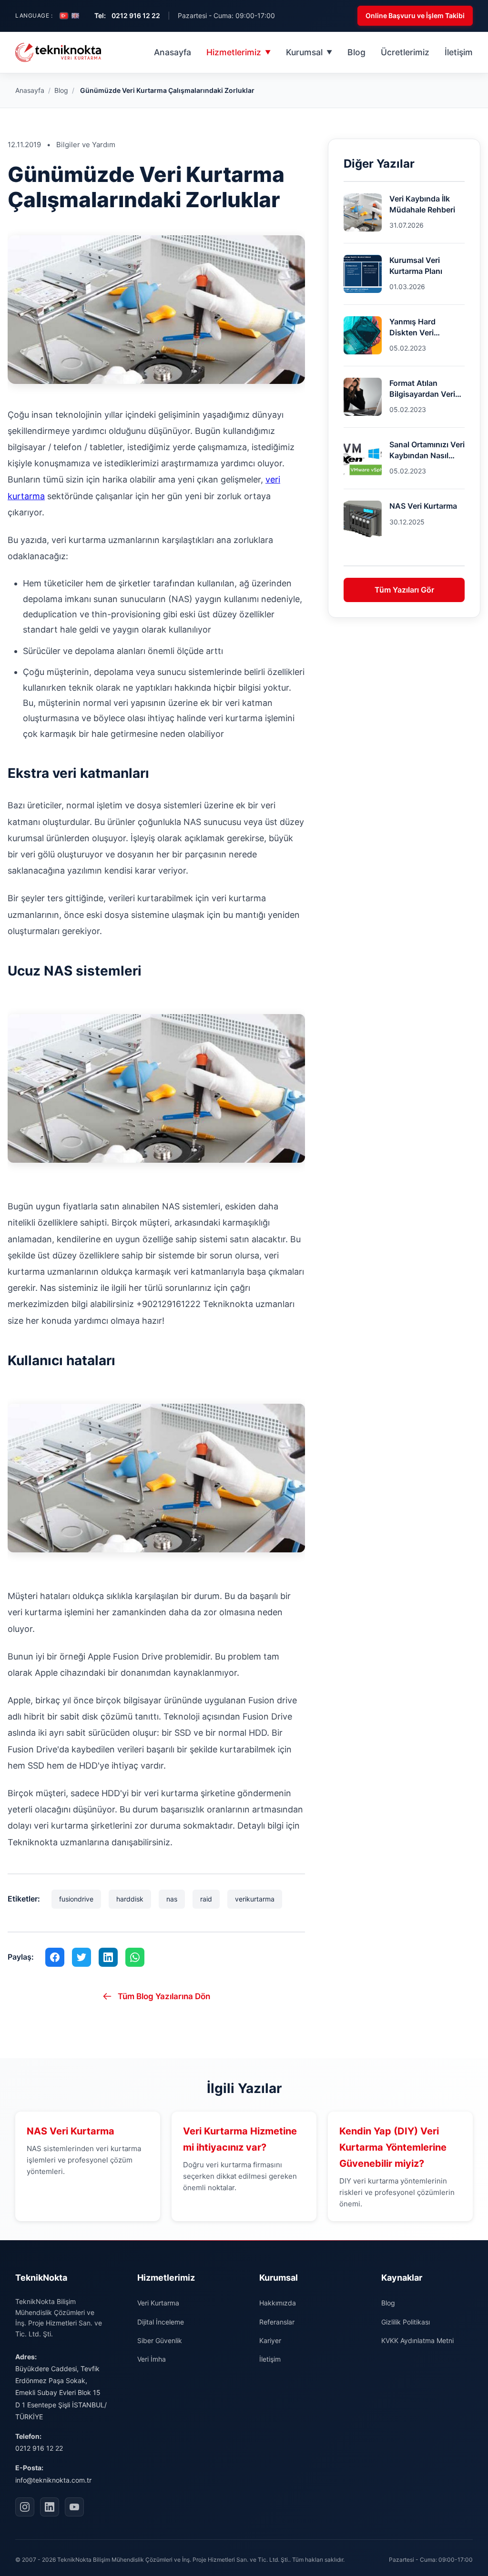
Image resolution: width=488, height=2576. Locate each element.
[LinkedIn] (50, 2507)
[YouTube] (74, 2507)
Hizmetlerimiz (239, 52)
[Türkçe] (64, 16)
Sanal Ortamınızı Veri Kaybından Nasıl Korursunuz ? (427, 450)
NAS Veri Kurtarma (423, 506)
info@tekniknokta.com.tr (53, 2480)
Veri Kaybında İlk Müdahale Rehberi (422, 204)
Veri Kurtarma (158, 2303)
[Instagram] (25, 2507)
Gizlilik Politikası (406, 2322)
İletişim (459, 52)
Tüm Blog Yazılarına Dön (164, 1996)
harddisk (130, 1899)
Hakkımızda (278, 2303)
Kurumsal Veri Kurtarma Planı (416, 265)
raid (206, 1899)
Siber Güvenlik (160, 2340)
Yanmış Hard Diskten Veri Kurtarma (412, 327)
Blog (356, 52)
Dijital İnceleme (161, 2322)
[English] (75, 16)
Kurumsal (309, 52)
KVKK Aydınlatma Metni (417, 2340)
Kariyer (270, 2340)
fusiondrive (76, 1899)
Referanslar (277, 2322)
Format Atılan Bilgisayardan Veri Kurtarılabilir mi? (422, 389)
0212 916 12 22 (39, 2448)
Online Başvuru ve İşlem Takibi (415, 15)
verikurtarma (255, 1899)
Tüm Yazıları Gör (404, 590)
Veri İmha (152, 2359)
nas (172, 1899)
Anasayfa (173, 52)
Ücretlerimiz (405, 52)
